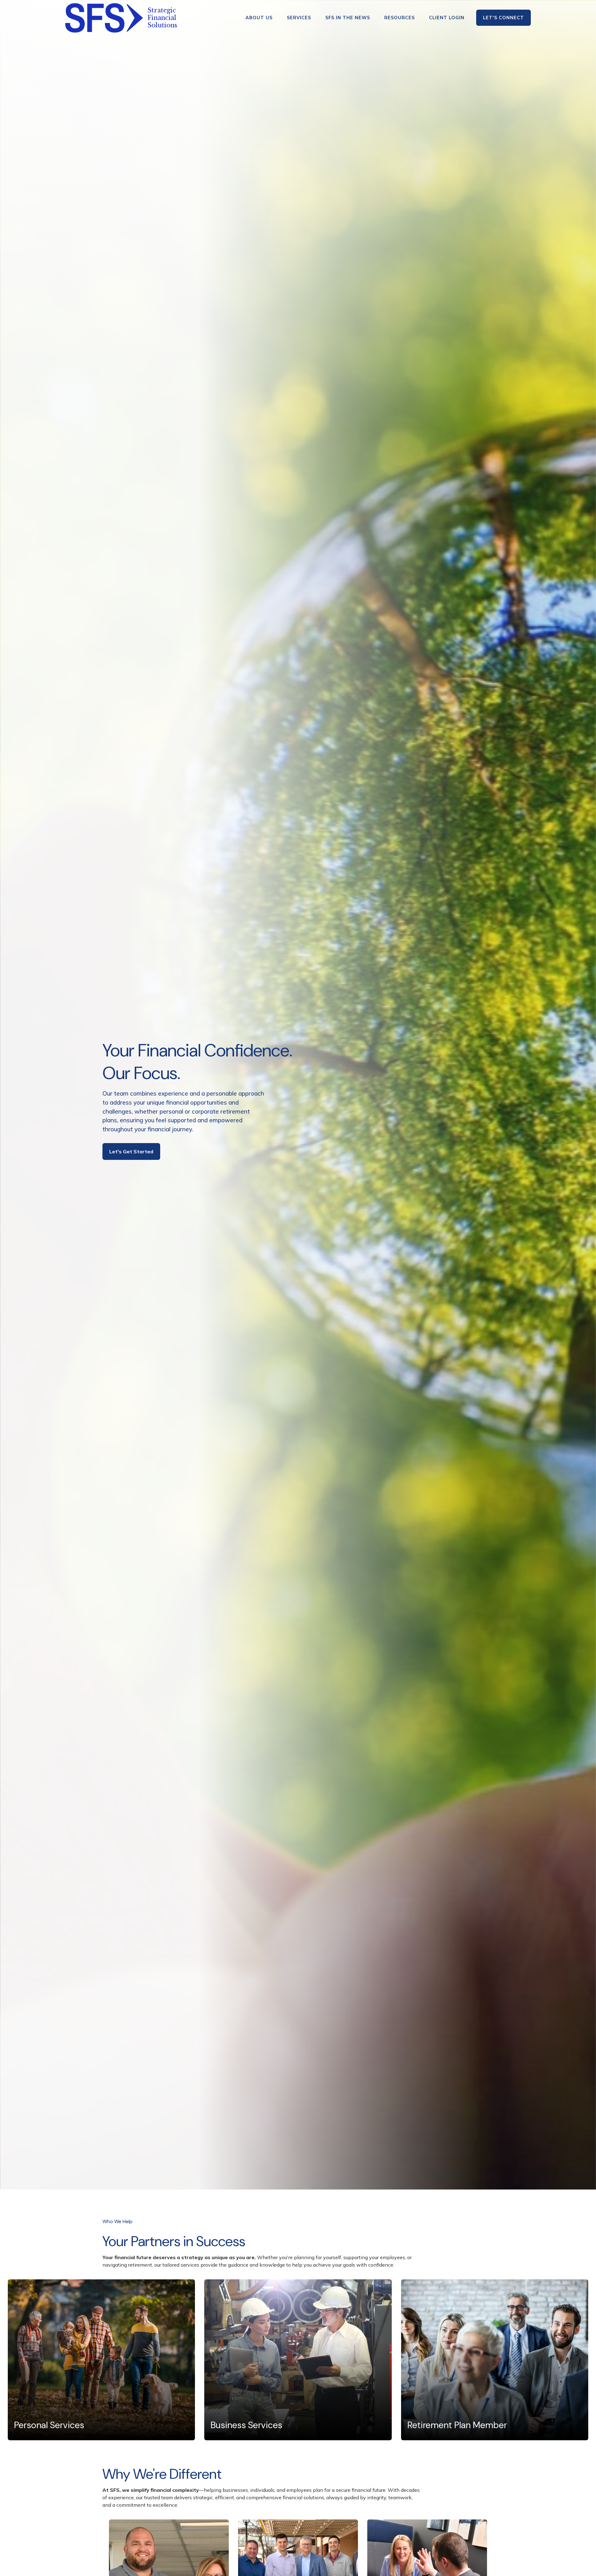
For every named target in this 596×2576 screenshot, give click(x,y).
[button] (259, 18)
